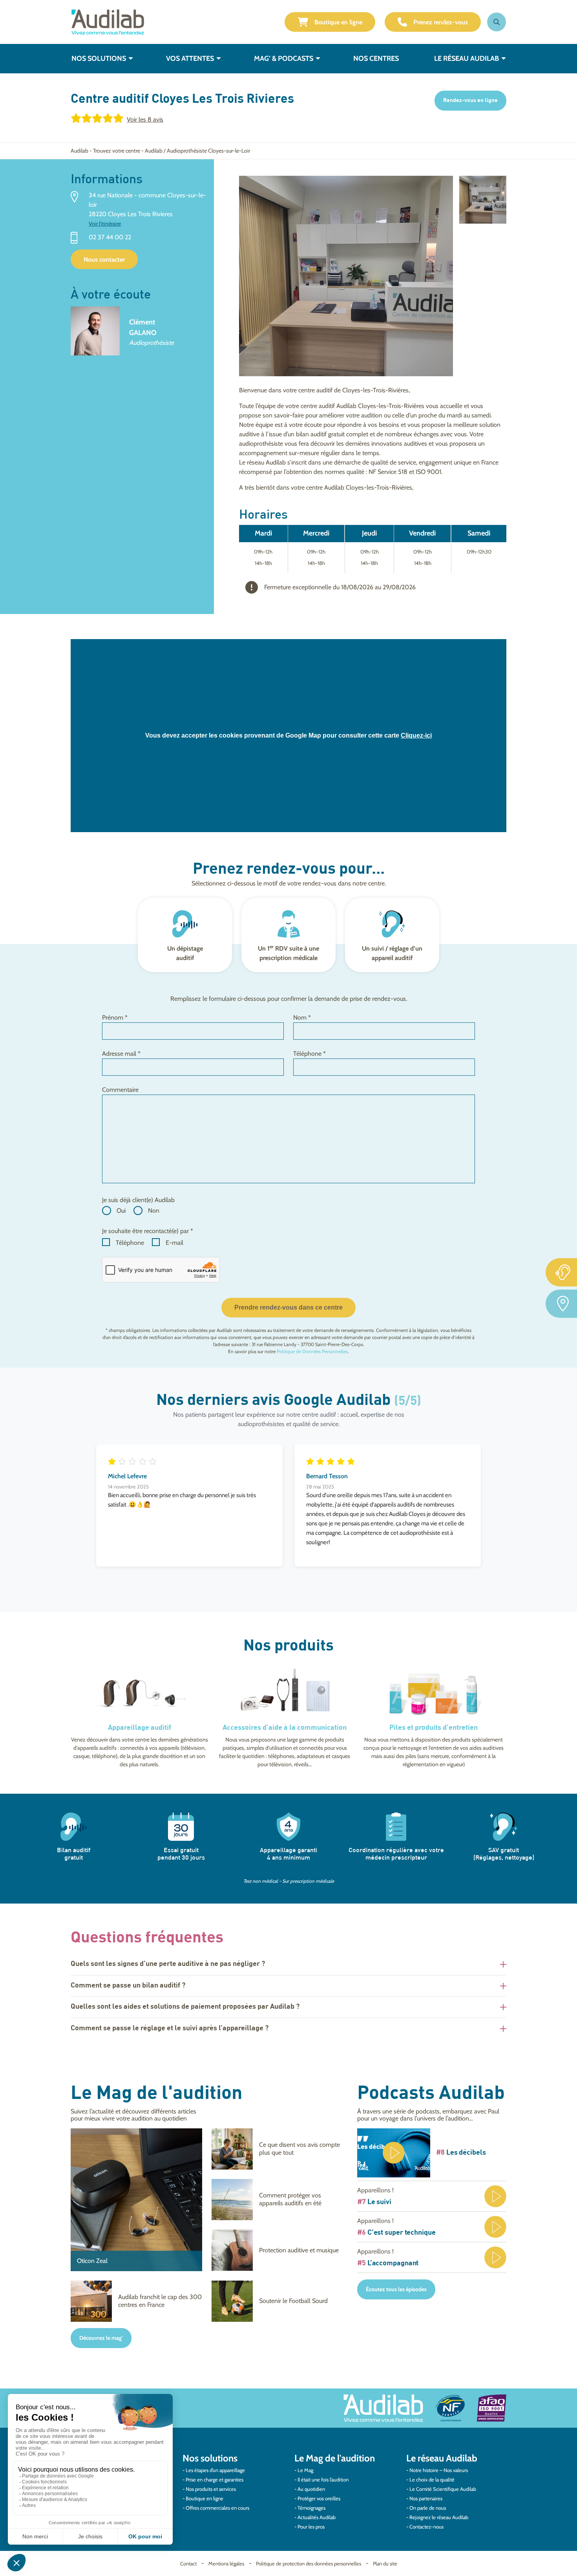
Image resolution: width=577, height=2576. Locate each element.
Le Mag (305, 2470)
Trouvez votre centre (117, 151)
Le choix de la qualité (432, 2479)
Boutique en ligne (338, 22)
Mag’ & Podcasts (284, 58)
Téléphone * (309, 1054)
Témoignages (311, 2508)
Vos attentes (190, 58)
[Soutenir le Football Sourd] (277, 2301)
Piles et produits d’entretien (434, 1728)
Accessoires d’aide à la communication (285, 1728)
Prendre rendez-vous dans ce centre (288, 1307)
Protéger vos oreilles (319, 2498)
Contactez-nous (426, 2527)
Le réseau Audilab (467, 58)
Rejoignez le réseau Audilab (439, 2517)
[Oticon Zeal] (136, 2200)
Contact (188, 2563)
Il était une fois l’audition (323, 2479)
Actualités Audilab (317, 2517)
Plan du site (385, 2563)
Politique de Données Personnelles (312, 1351)
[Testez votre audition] (561, 1272)
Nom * (302, 1017)
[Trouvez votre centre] (561, 1304)
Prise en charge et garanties (215, 2479)
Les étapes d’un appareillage (215, 2470)
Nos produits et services (211, 2489)
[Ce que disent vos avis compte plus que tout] (277, 2149)
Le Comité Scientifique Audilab (443, 2489)
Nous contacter (104, 260)
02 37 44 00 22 (110, 238)
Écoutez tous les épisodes (396, 2289)
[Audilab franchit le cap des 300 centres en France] (136, 2301)
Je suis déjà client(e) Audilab (138, 1200)
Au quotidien (311, 2489)
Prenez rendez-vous (441, 22)
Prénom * (115, 1017)
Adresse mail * (121, 1054)
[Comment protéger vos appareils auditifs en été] (277, 2200)
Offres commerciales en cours (217, 2508)
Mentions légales (226, 2563)
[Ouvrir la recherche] (497, 22)
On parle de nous (428, 2508)
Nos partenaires (426, 2498)
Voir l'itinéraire (105, 224)
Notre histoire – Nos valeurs (439, 2470)
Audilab (79, 151)
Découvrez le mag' (101, 2338)
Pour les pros (311, 2527)
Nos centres (376, 58)
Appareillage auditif (140, 1728)
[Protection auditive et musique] (277, 2250)
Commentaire (120, 1090)
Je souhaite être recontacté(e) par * (148, 1231)
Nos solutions (99, 58)
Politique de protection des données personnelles (309, 2563)
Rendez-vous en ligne (470, 100)
